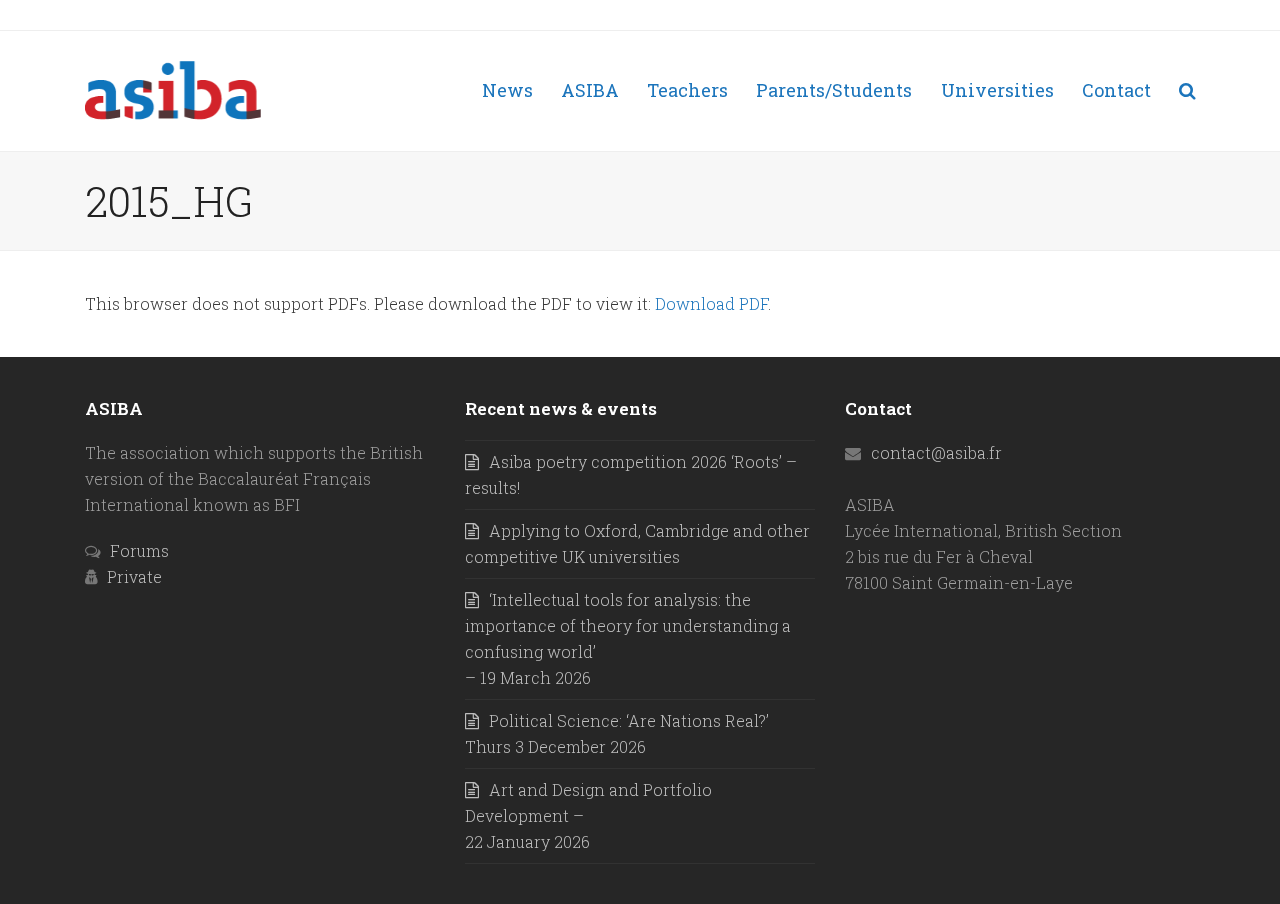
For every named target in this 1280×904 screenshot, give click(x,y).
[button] (1187, 91)
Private (134, 576)
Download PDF (711, 303)
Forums (139, 550)
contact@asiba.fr (936, 452)
